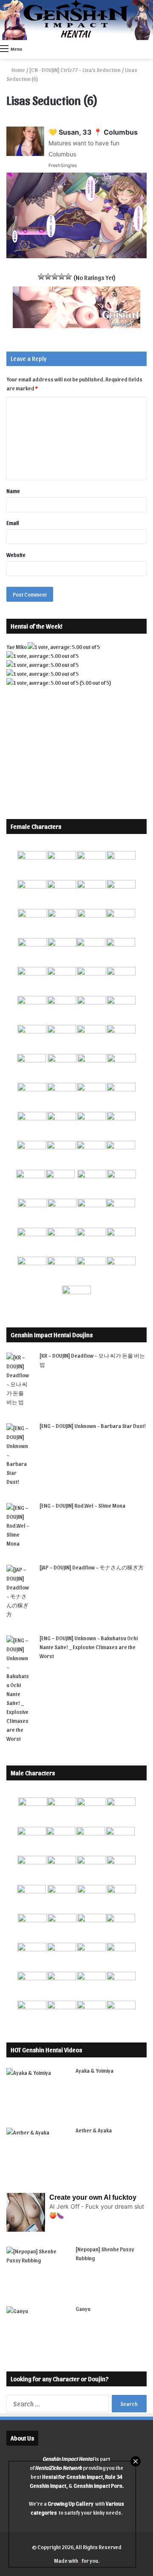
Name (13, 491)
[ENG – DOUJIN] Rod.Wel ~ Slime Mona (82, 1505)
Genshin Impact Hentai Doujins (52, 1335)
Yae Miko (17, 647)
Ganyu (83, 2309)
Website (16, 555)
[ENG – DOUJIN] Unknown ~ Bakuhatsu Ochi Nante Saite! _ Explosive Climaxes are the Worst (89, 1647)
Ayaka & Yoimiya (95, 2070)
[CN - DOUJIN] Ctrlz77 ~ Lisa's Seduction (75, 70)
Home (18, 70)
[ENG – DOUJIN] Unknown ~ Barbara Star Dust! (93, 1426)
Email (13, 523)
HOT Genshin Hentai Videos (46, 2050)
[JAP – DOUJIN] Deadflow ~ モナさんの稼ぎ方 (92, 1567)
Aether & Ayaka (94, 2130)
